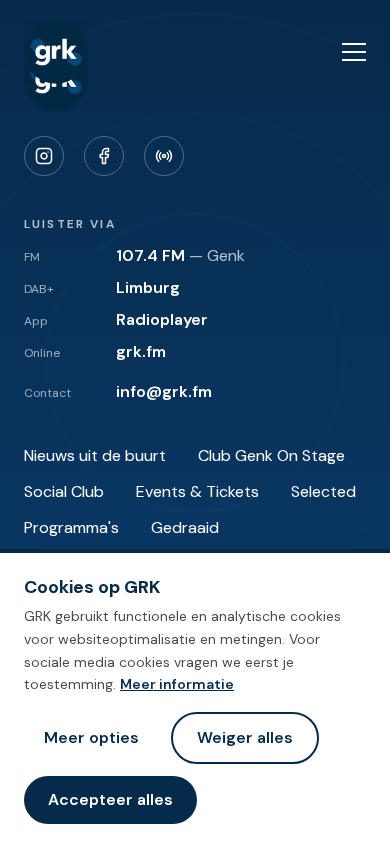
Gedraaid (185, 527)
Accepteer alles (110, 799)
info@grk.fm (164, 391)
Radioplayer (162, 319)
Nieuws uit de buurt (95, 455)
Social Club (64, 491)
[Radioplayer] (164, 156)
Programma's (71, 527)
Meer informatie (177, 684)
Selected (323, 491)
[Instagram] (44, 156)
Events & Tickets (197, 491)
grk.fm (141, 351)
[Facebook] (104, 156)
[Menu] (354, 52)
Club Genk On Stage (271, 455)
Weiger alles (245, 737)
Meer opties (91, 737)
